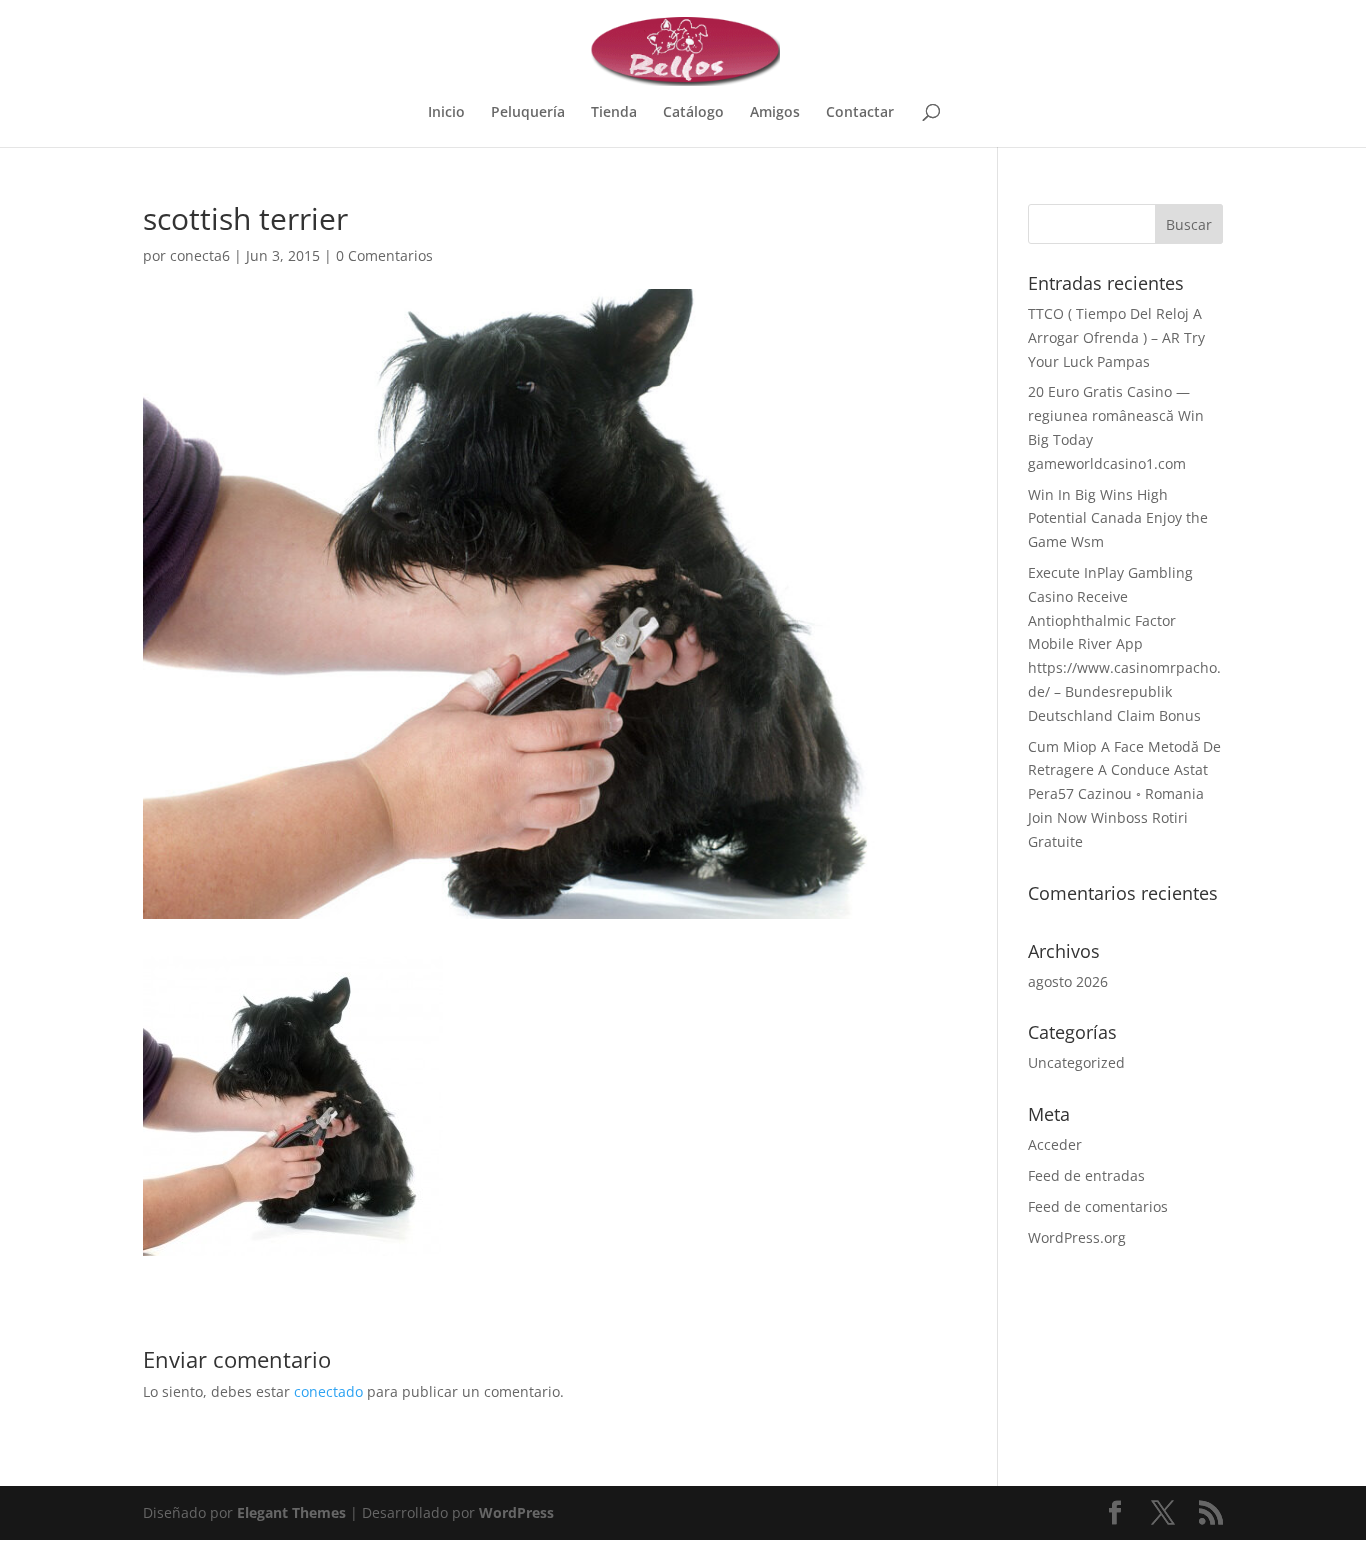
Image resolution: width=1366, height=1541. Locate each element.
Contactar (860, 113)
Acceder (1055, 1144)
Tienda (614, 113)
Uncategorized (1076, 1062)
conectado (328, 1391)
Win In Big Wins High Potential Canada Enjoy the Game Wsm (1118, 518)
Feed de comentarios (1098, 1206)
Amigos (775, 113)
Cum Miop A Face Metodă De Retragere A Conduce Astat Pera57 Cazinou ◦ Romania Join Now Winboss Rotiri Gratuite (1124, 794)
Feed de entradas (1086, 1175)
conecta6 (200, 255)
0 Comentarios (384, 255)
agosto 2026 (1068, 981)
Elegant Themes (291, 1512)
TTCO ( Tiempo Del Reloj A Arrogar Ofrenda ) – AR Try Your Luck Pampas (1116, 337)
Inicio (446, 113)
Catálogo (693, 113)
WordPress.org (1077, 1237)
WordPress (516, 1512)
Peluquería (528, 113)
